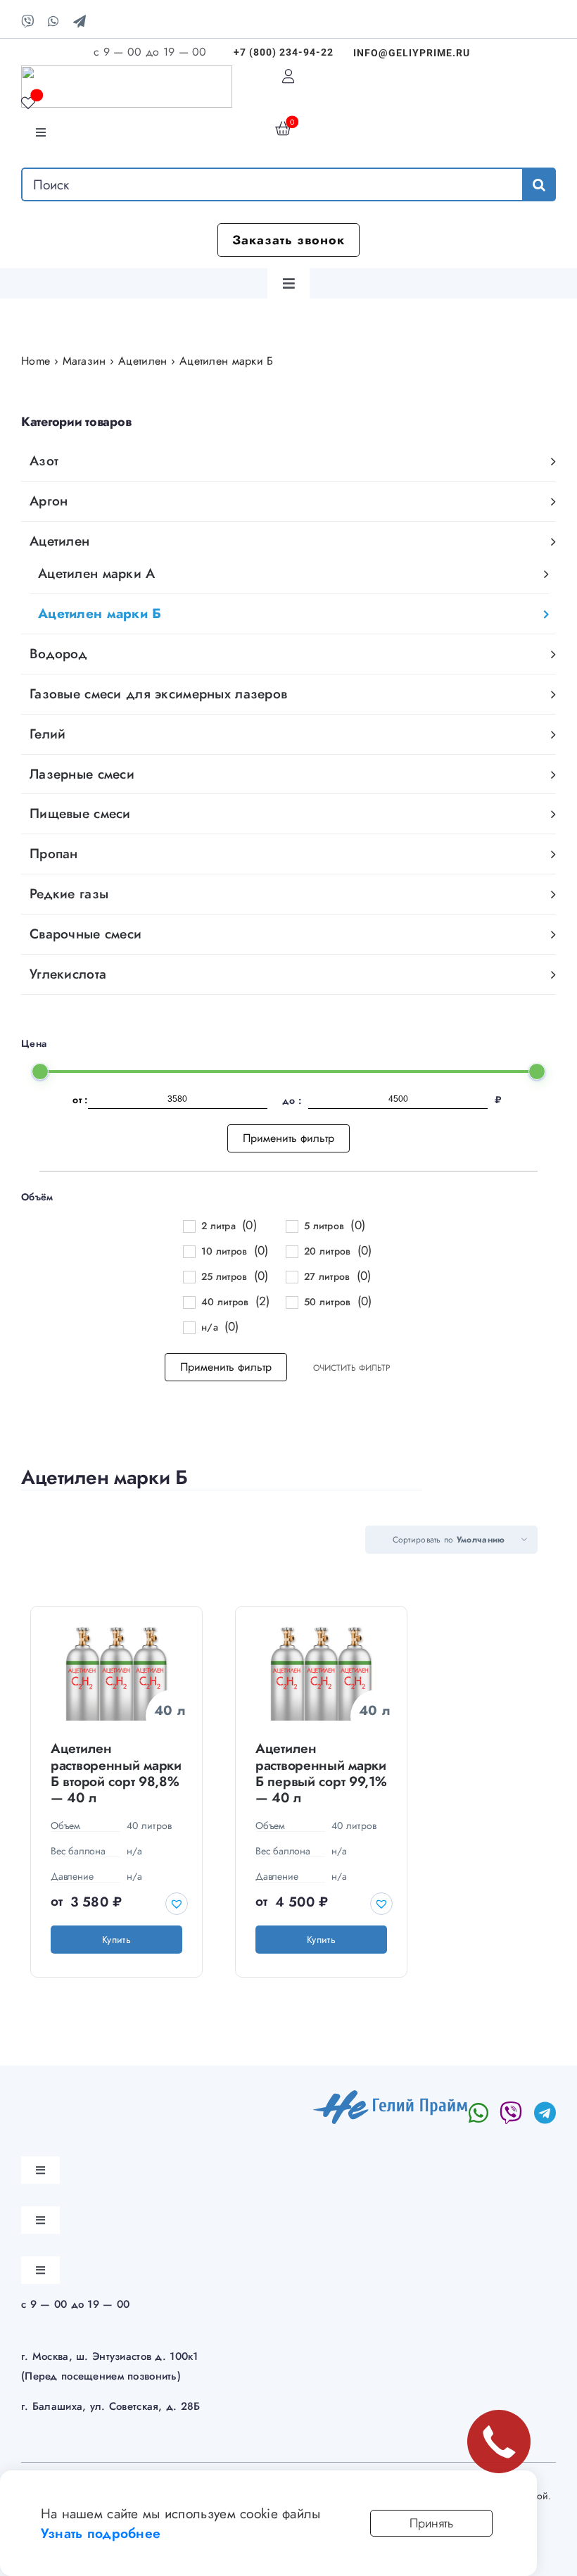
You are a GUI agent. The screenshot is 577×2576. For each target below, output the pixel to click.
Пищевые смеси (80, 813)
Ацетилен (59, 541)
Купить (116, 1940)
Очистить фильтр (352, 1368)
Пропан (54, 853)
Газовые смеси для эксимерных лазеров (158, 693)
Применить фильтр (288, 1138)
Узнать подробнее (101, 2533)
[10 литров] (189, 1251)
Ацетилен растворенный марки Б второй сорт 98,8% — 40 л (116, 1772)
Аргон (49, 501)
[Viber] (27, 21)
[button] (177, 1904)
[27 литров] (291, 1276)
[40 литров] (189, 1302)
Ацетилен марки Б (100, 613)
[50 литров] (291, 1302)
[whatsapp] (53, 21)
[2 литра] (189, 1226)
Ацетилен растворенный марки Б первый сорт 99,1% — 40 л (321, 1772)
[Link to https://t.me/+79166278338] (545, 2113)
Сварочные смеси (85, 934)
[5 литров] (291, 1226)
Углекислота (68, 974)
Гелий (47, 734)
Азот (44, 460)
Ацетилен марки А (97, 573)
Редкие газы (69, 893)
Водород (58, 653)
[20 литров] (291, 1251)
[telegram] (80, 21)
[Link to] (511, 2113)
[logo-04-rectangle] (391, 2097)
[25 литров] (189, 1276)
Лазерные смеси (82, 774)
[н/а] (189, 1327)
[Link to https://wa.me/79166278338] (478, 2113)
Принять (431, 2523)
